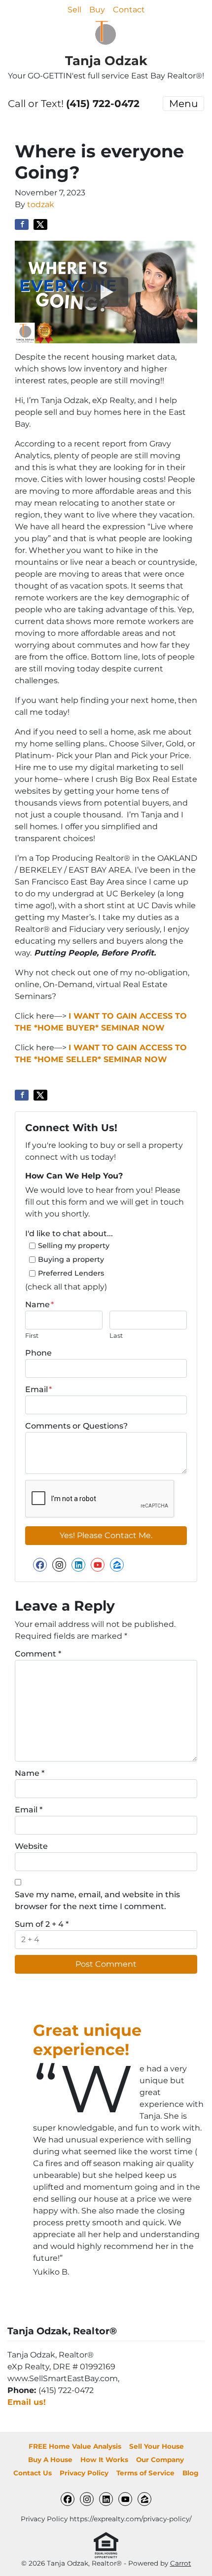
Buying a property (71, 1259)
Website (31, 1846)
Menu (183, 104)
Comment (38, 1654)
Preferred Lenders (71, 1273)
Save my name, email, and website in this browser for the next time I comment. (97, 1900)
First (32, 1336)
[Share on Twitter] (40, 224)
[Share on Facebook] (22, 224)
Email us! (27, 2402)
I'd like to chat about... (69, 1233)
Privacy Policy (84, 2473)
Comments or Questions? (76, 1426)
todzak (41, 204)
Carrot (181, 2563)
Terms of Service (145, 2473)
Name (39, 1305)
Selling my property (74, 1246)
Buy (97, 10)
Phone (38, 1353)
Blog (191, 2473)
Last (116, 1336)
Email (38, 1389)
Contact (129, 10)
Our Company (160, 2460)
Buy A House (50, 2460)
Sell (74, 10)
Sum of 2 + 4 (42, 1924)
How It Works (104, 2460)
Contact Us (33, 2473)
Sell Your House (157, 2446)
